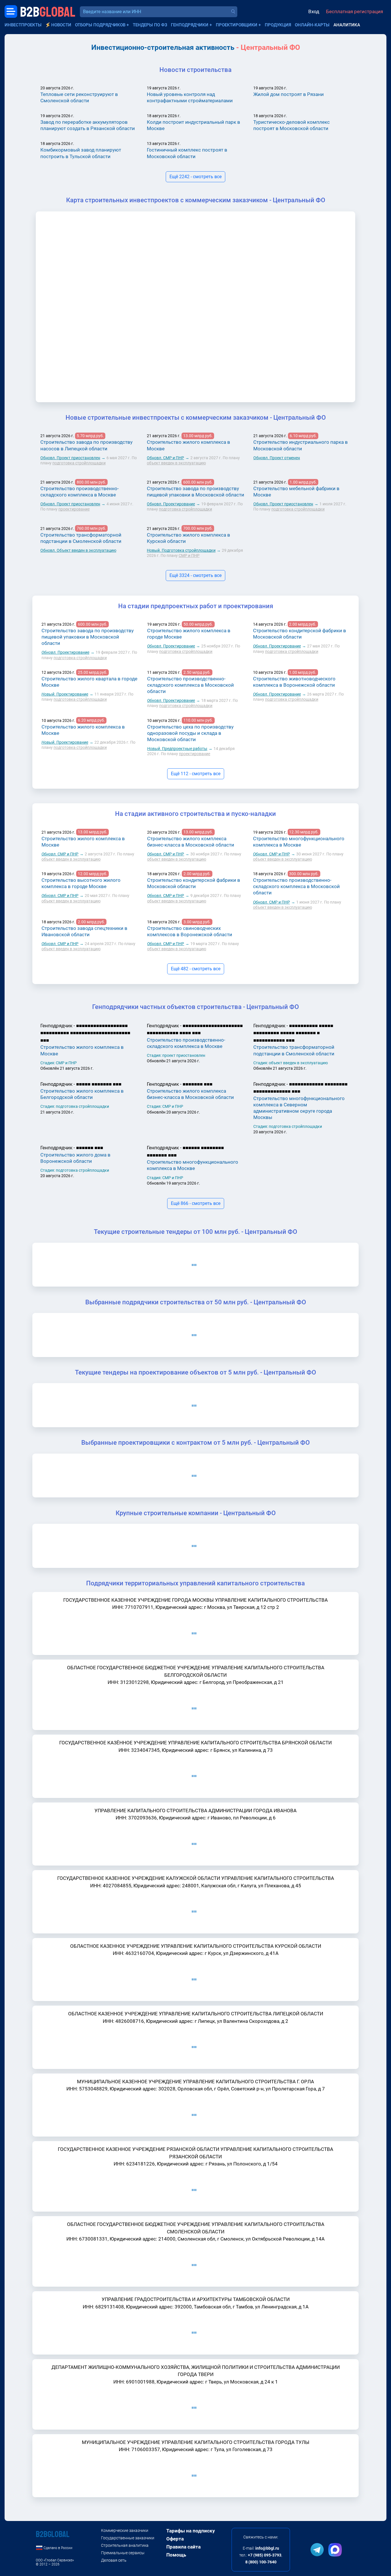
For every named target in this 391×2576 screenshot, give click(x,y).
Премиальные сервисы (123, 2553)
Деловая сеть (114, 2560)
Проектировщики (237, 25)
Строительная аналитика (125, 2545)
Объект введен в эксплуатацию (78, 550)
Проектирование (171, 504)
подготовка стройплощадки (79, 463)
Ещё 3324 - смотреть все (195, 575)
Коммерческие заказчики (125, 2530)
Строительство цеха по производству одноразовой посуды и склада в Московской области (190, 733)
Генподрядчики (190, 25)
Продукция (278, 25)
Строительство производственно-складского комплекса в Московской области (190, 685)
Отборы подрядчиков (100, 25)
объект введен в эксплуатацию (176, 463)
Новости (61, 25)
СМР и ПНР (165, 458)
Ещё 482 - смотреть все (196, 969)
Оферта (175, 2539)
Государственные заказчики (128, 2538)
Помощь (176, 2555)
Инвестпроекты (23, 25)
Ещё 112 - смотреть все (196, 774)
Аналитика (347, 25)
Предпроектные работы (177, 749)
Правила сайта (183, 2547)
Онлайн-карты (312, 25)
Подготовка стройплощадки (181, 550)
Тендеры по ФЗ (150, 25)
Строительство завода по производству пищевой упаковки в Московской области (88, 637)
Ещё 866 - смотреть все (196, 1203)
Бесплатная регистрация (355, 11)
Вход (314, 11)
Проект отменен (277, 458)
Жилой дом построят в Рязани (289, 94)
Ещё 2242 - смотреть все (195, 177)
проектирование (74, 509)
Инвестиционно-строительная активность (163, 47)
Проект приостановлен (70, 458)
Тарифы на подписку (191, 2531)
